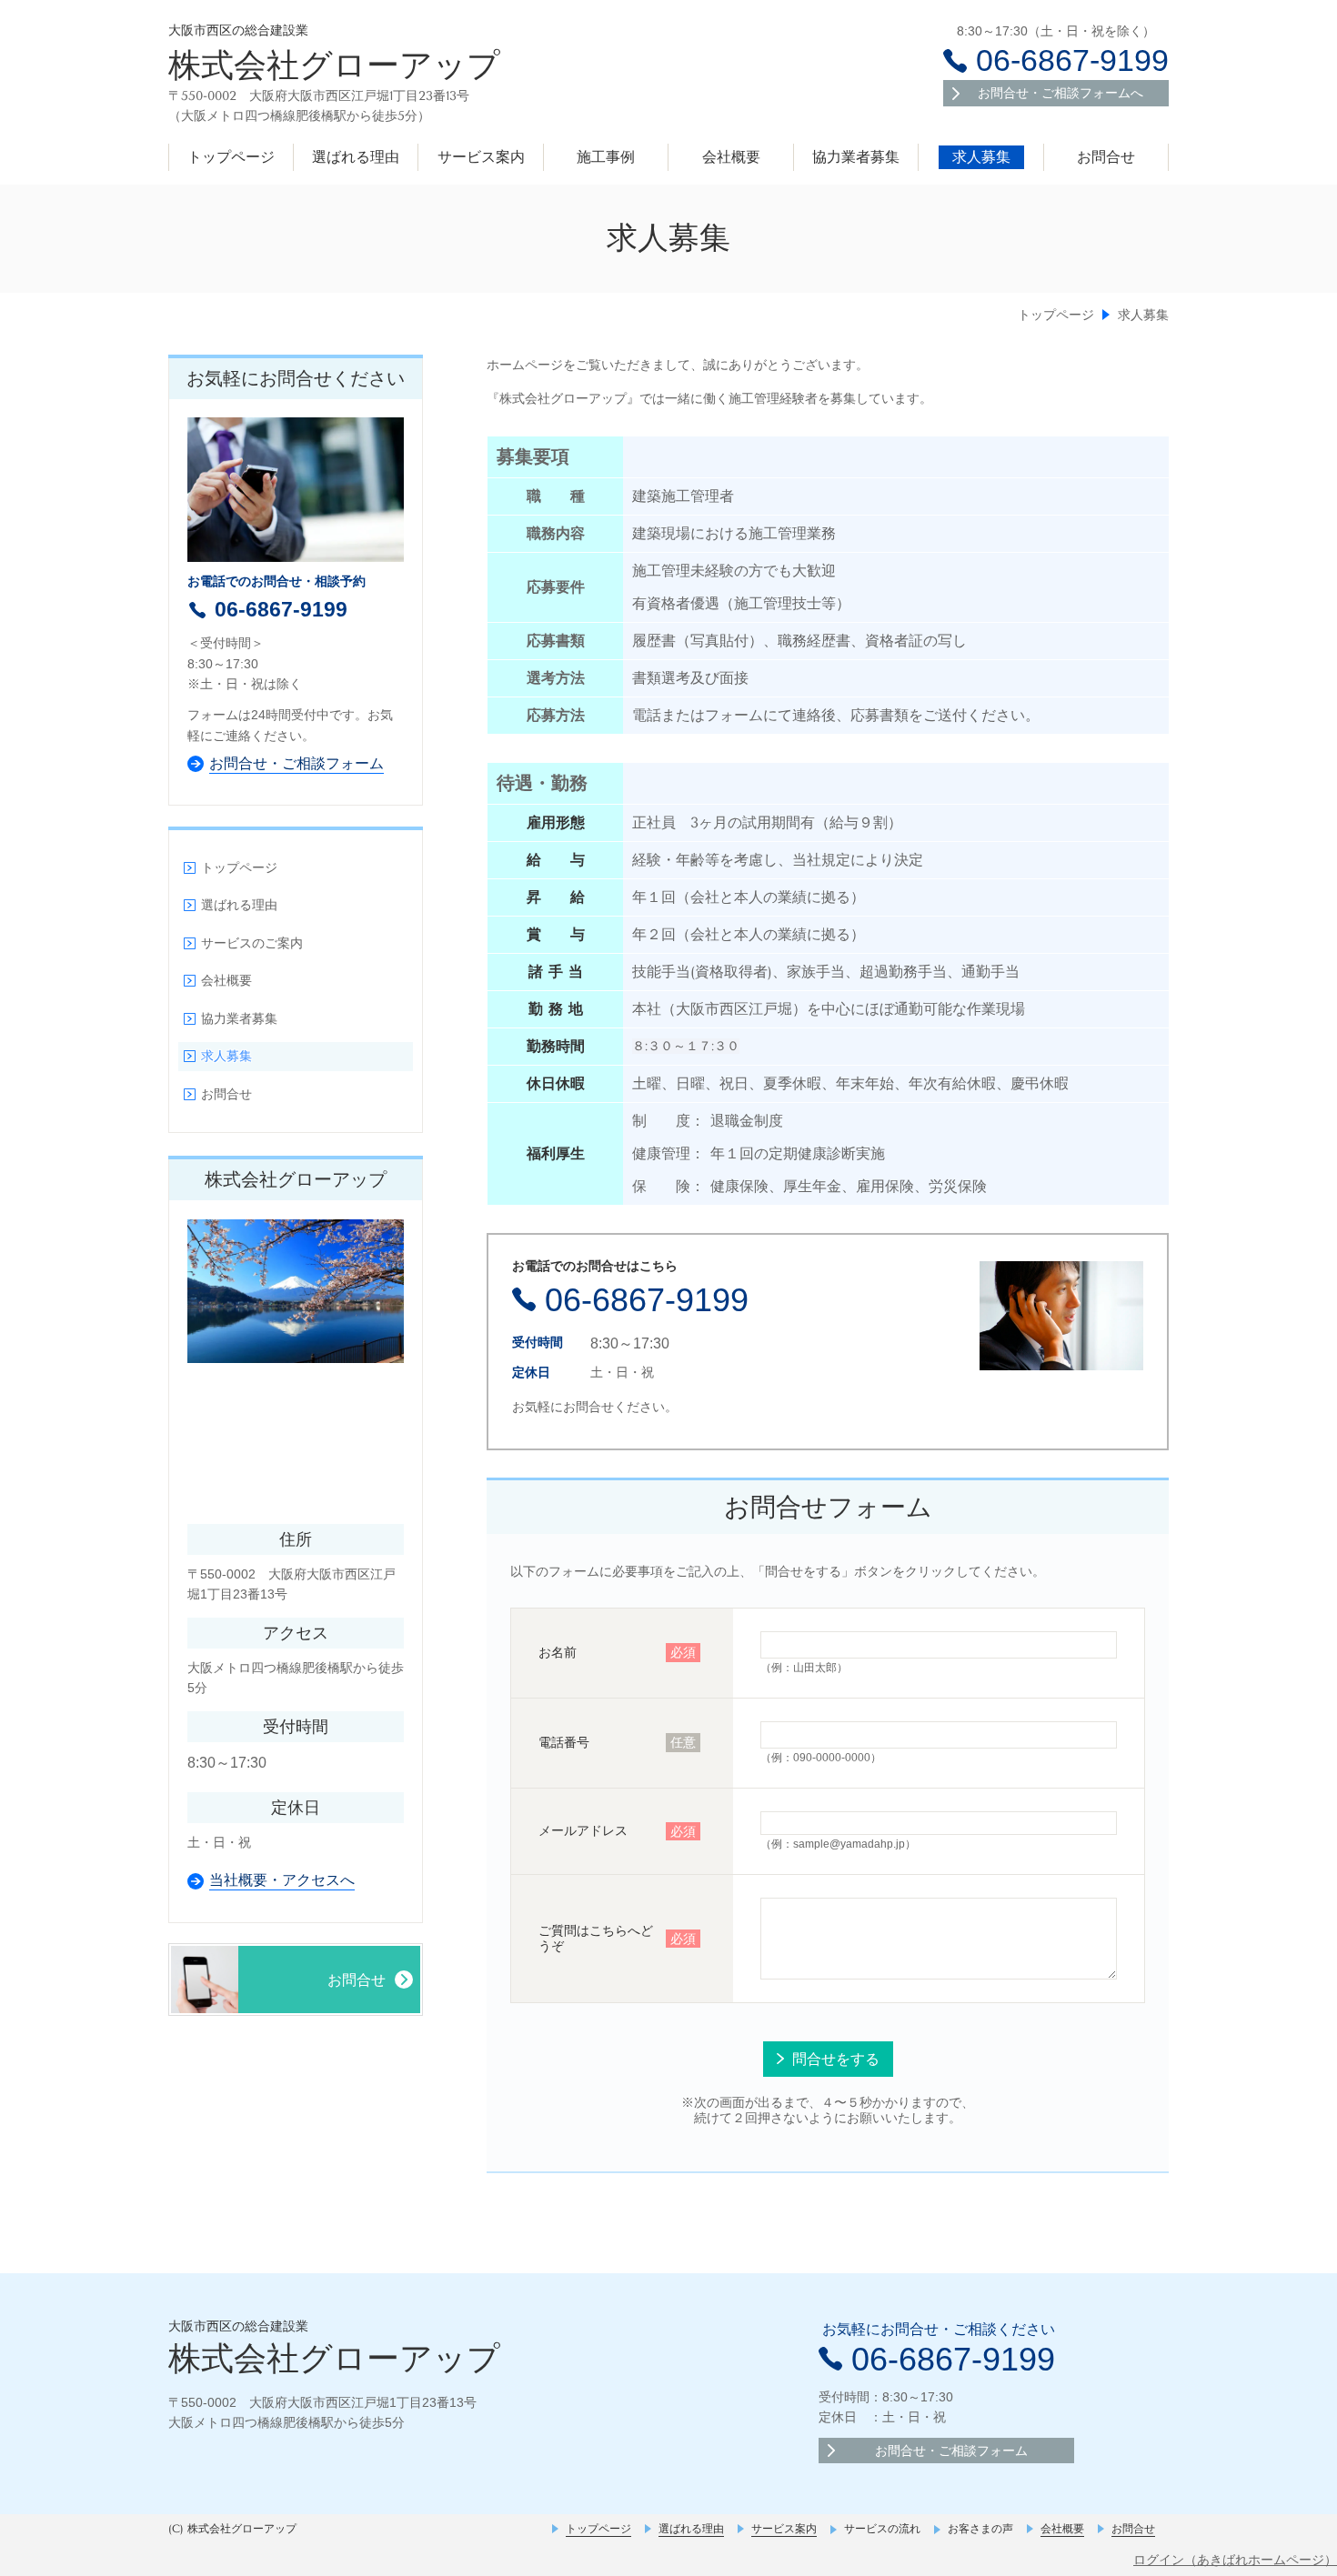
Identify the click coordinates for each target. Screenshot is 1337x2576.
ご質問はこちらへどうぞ (596, 1939)
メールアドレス (583, 1830)
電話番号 (564, 1742)
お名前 (558, 1652)
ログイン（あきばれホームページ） (1235, 2560)
